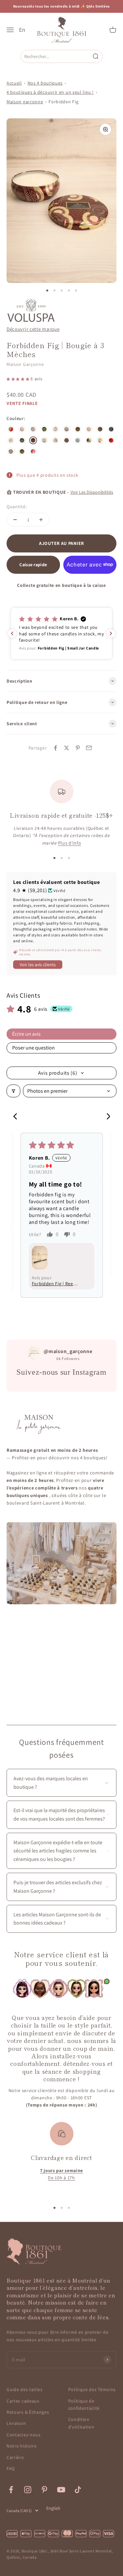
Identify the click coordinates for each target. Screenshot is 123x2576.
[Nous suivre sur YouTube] (61, 2490)
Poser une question (33, 1048)
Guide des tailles (25, 2389)
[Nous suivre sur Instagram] (28, 2490)
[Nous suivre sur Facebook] (11, 2490)
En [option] (22, 30)
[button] (19, 379)
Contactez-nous (24, 2435)
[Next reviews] (111, 633)
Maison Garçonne (25, 364)
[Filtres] (13, 1091)
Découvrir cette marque (33, 329)
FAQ (11, 2468)
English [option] (53, 2508)
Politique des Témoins (92, 2389)
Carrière (15, 2457)
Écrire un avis (26, 1034)
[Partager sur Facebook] (55, 748)
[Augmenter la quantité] (41, 520)
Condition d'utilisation (81, 2423)
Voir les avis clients (38, 965)
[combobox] (56, 56)
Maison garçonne (25, 102)
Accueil (14, 83)
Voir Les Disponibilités (92, 492)
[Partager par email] (89, 748)
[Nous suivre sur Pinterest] (44, 2490)
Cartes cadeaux (23, 2401)
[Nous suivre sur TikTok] (78, 2490)
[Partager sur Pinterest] (78, 748)
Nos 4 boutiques (45, 83)
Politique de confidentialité (84, 2405)
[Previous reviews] (12, 633)
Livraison (16, 2423)
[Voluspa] (31, 310)
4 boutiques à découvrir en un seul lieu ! (50, 92)
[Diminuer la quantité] (15, 520)
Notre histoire (22, 2446)
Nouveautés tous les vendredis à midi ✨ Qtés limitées (61, 6)
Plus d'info (70, 843)
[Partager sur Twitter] (67, 748)
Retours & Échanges (28, 2412)
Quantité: (17, 507)
